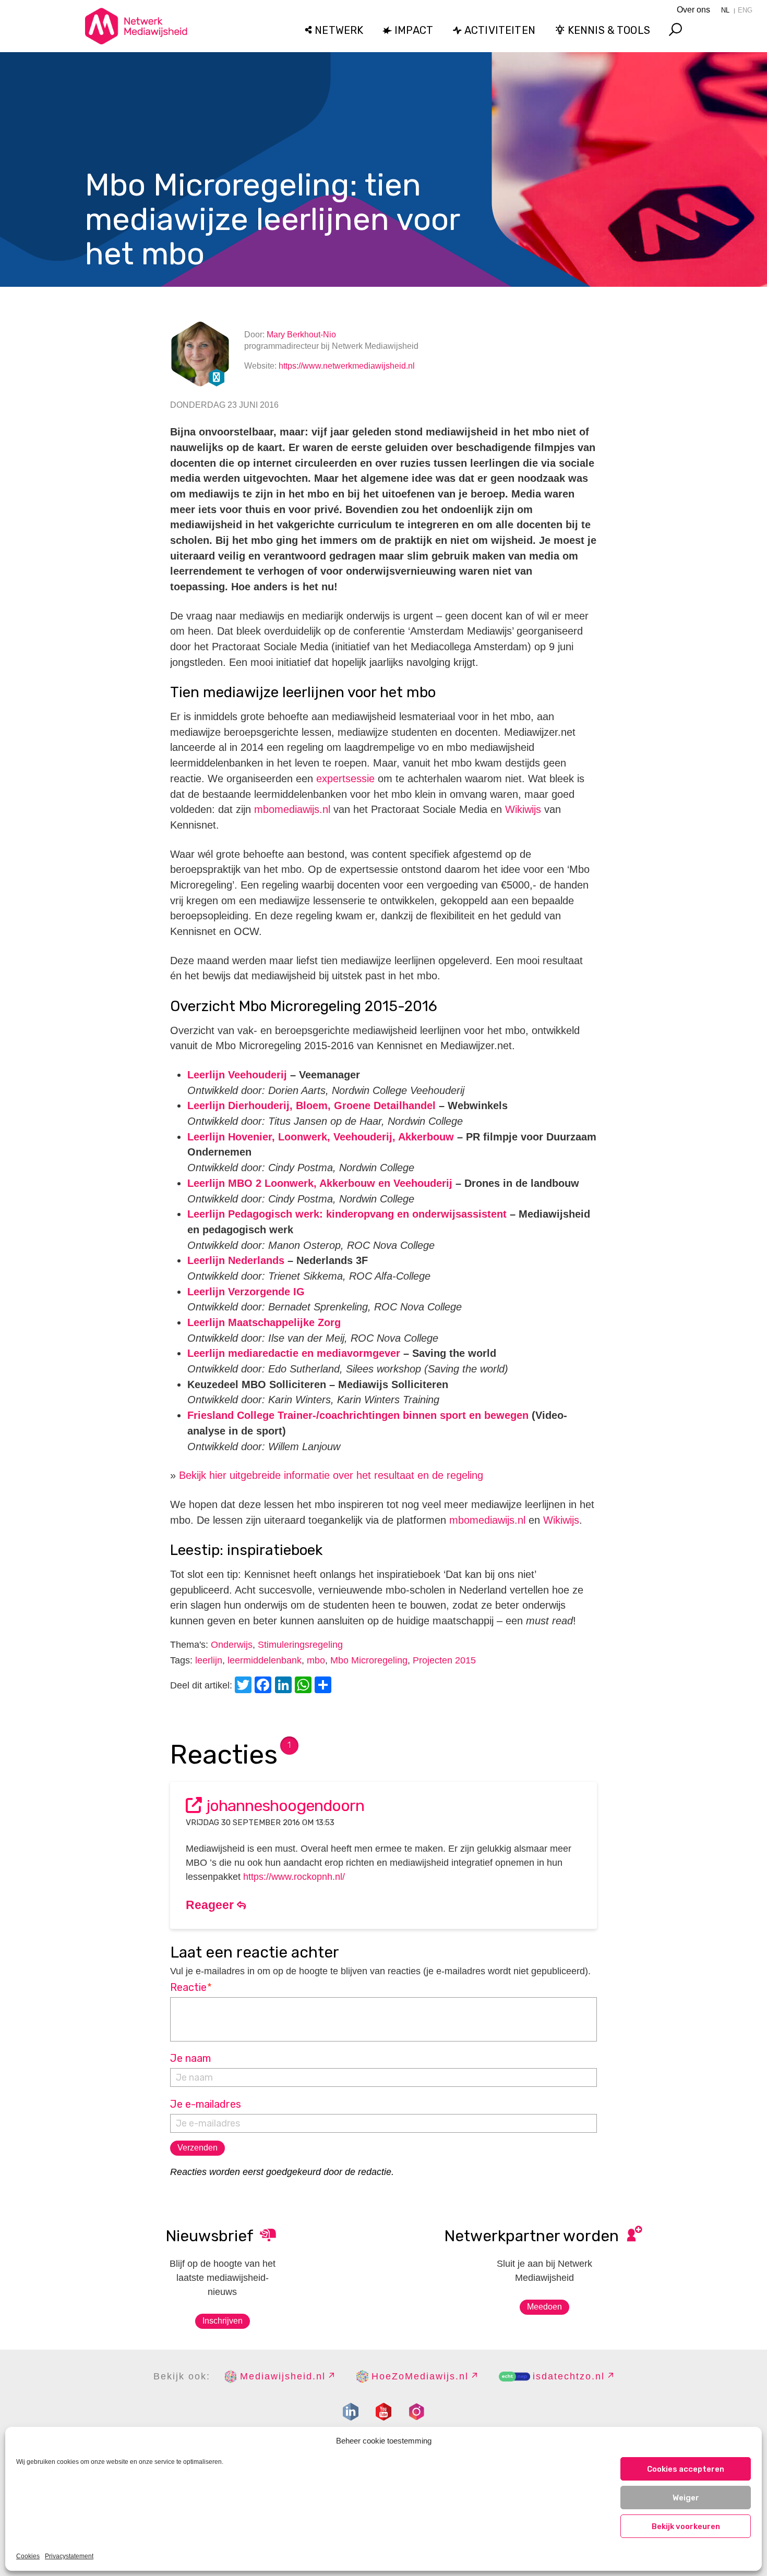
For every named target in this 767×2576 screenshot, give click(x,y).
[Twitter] (245, 1686)
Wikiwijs (523, 809)
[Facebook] (265, 1686)
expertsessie (345, 779)
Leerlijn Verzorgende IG (246, 1292)
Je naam (190, 2058)
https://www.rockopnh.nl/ (294, 1877)
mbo (316, 1660)
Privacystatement (69, 2556)
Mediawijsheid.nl (283, 2376)
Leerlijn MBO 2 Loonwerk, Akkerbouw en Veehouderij (320, 1183)
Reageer (211, 1905)
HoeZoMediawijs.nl (420, 2376)
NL (725, 10)
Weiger (686, 2498)
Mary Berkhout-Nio (301, 335)
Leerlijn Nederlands (236, 1260)
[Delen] (325, 1686)
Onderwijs (232, 1645)
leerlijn (209, 1660)
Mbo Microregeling (369, 1660)
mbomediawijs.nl (292, 809)
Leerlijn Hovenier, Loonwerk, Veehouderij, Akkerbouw (321, 1137)
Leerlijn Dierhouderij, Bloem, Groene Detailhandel (311, 1105)
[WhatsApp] (305, 1686)
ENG (745, 10)
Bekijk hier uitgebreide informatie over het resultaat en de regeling (331, 1475)
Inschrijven (223, 2321)
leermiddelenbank (265, 1660)
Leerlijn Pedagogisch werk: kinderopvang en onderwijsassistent (347, 1214)
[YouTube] (383, 2412)
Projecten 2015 (444, 1660)
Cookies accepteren (686, 2469)
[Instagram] (416, 2412)
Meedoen (544, 2307)
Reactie (191, 1987)
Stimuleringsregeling (300, 1645)
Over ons (693, 10)
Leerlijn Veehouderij (237, 1075)
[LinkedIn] (285, 1686)
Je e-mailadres (206, 2104)
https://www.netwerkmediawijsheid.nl (347, 366)
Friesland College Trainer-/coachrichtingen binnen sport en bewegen (358, 1415)
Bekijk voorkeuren (686, 2526)
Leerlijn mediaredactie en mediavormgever (294, 1353)
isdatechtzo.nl (569, 2376)
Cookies (28, 2556)
